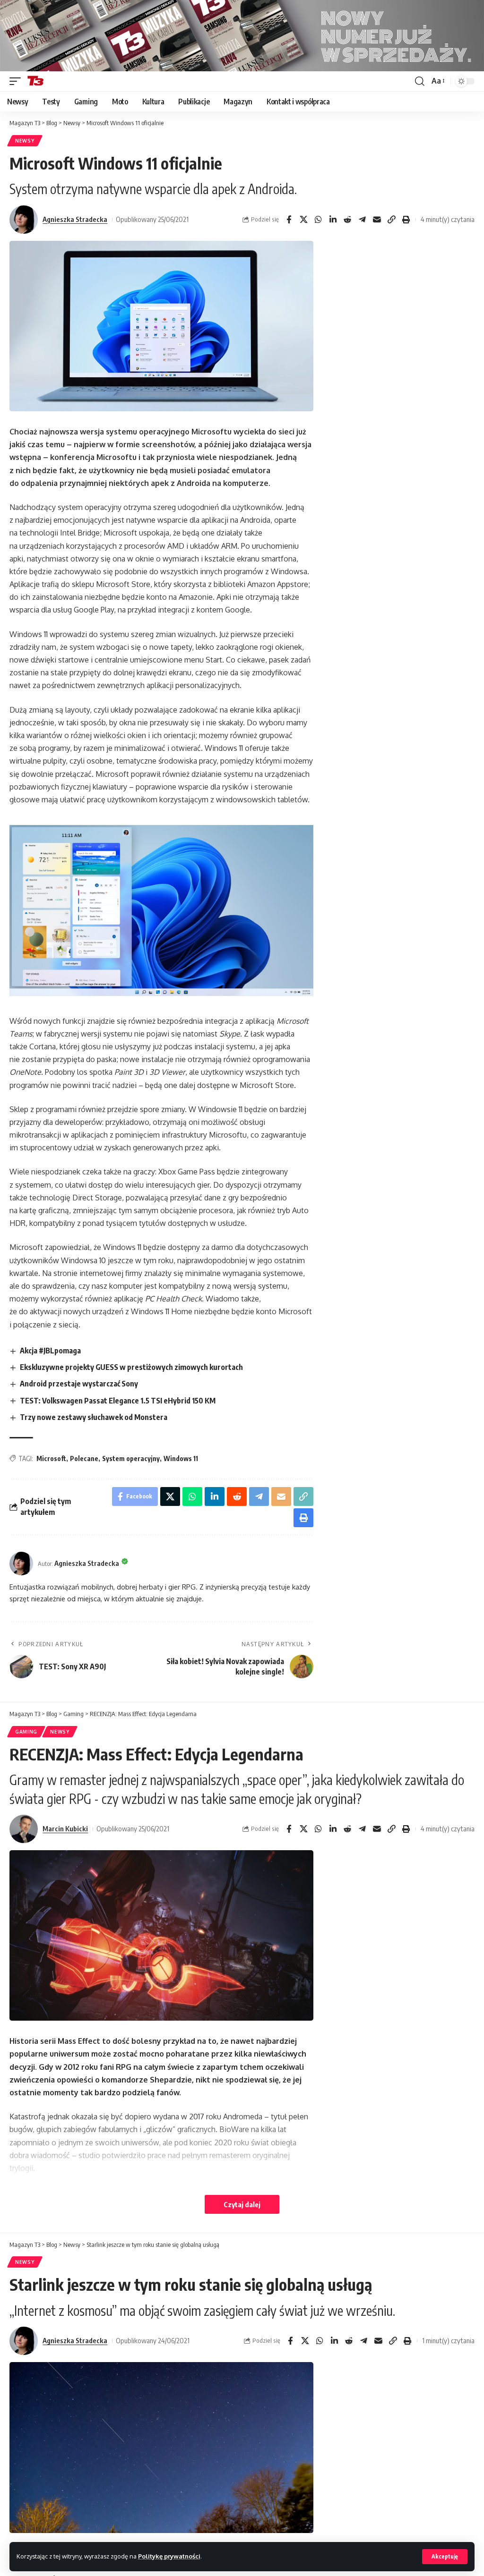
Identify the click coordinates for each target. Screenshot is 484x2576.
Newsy (25, 141)
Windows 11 (181, 1458)
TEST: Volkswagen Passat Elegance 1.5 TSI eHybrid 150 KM (118, 1401)
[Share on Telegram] (362, 220)
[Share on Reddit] (347, 220)
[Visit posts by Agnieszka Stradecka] (24, 220)
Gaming (26, 1732)
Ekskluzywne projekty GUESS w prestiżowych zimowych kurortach (131, 1367)
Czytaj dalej (242, 2204)
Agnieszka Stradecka (75, 219)
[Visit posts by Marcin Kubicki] (24, 1829)
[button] (445, 2557)
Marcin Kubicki (65, 1828)
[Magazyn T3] (35, 81)
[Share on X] (303, 220)
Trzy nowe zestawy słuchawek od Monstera (94, 1417)
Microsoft (51, 1458)
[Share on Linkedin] (333, 220)
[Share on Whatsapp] (318, 220)
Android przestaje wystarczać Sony (79, 1384)
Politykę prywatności (169, 2556)
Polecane (84, 1458)
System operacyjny (131, 1458)
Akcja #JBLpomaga (50, 1351)
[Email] (377, 220)
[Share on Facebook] (289, 220)
